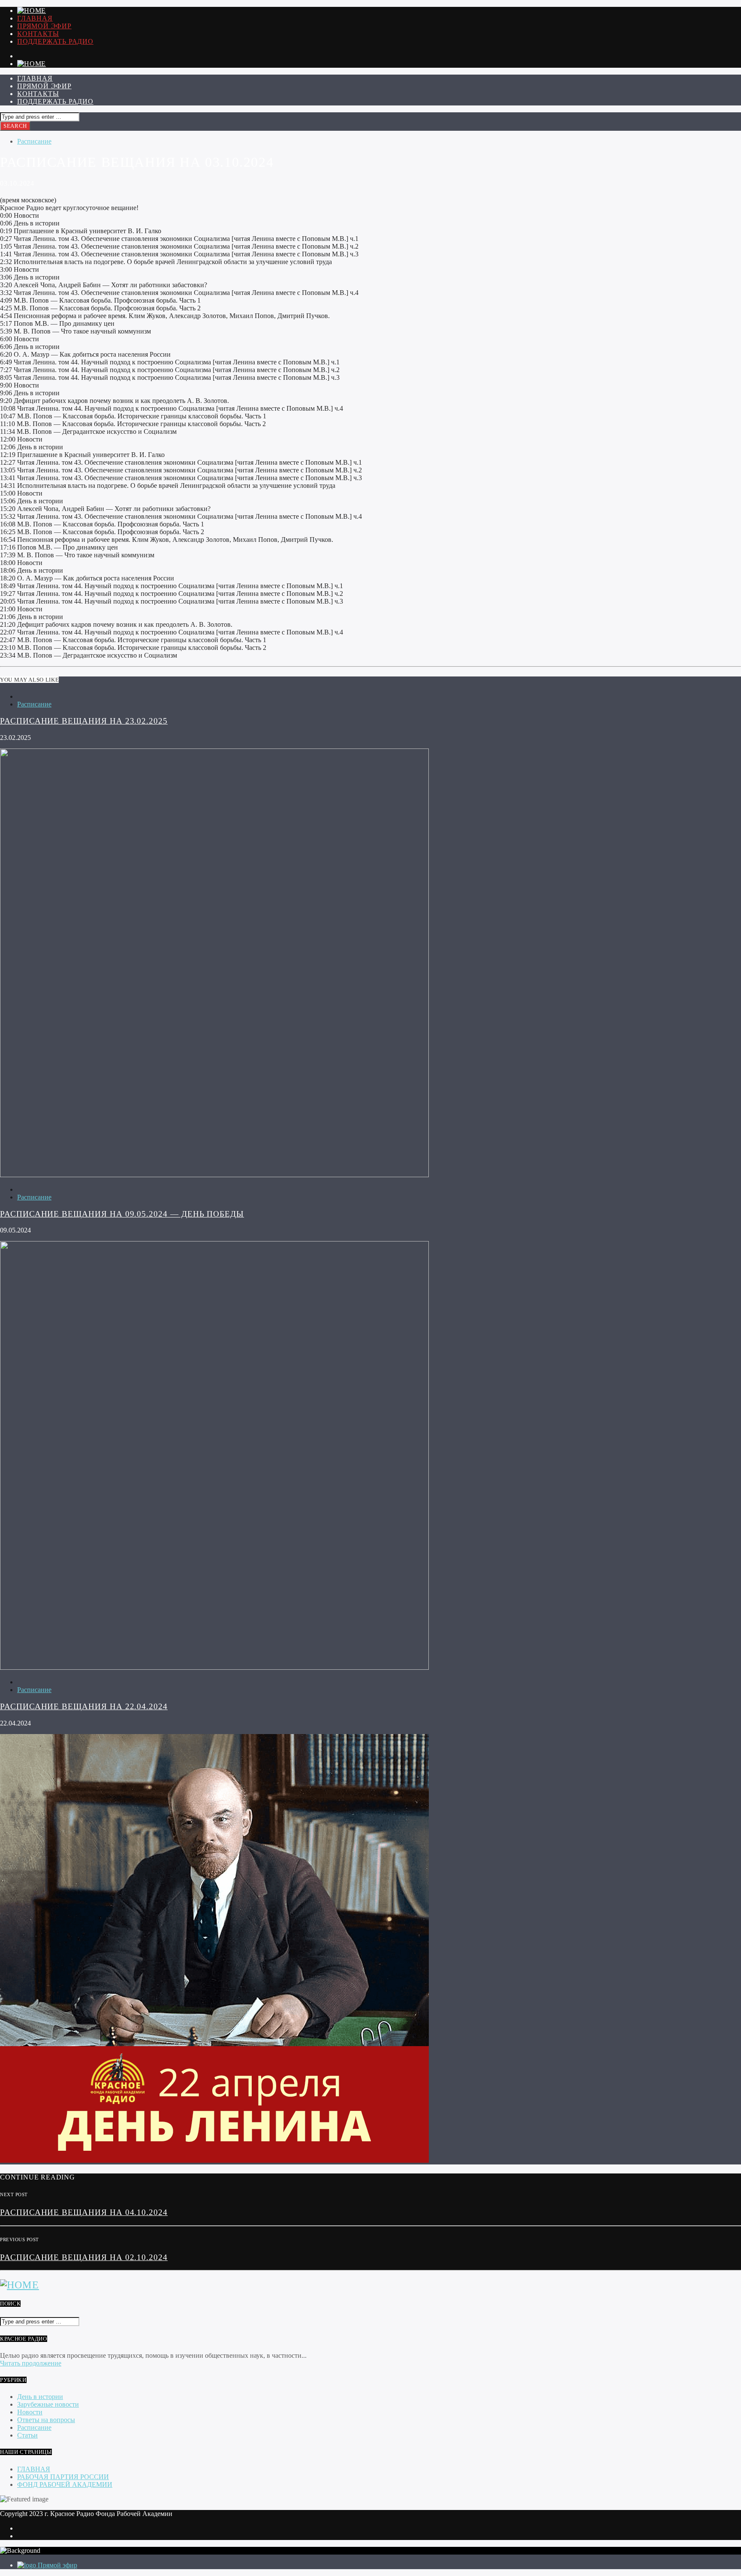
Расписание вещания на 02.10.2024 (84, 2257)
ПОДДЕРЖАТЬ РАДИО (55, 41)
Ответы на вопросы (46, 2420)
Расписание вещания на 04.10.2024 (84, 2212)
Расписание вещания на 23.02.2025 (84, 721)
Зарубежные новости (48, 2404)
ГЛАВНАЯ (35, 18)
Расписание (34, 141)
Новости (30, 2412)
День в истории (40, 2397)
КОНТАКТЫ (38, 34)
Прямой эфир (44, 26)
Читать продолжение (31, 2363)
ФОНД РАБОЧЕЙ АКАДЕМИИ (65, 2484)
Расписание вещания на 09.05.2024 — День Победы (122, 1214)
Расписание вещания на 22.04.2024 (84, 1706)
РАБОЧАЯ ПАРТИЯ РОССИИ (63, 2477)
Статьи (27, 2435)
